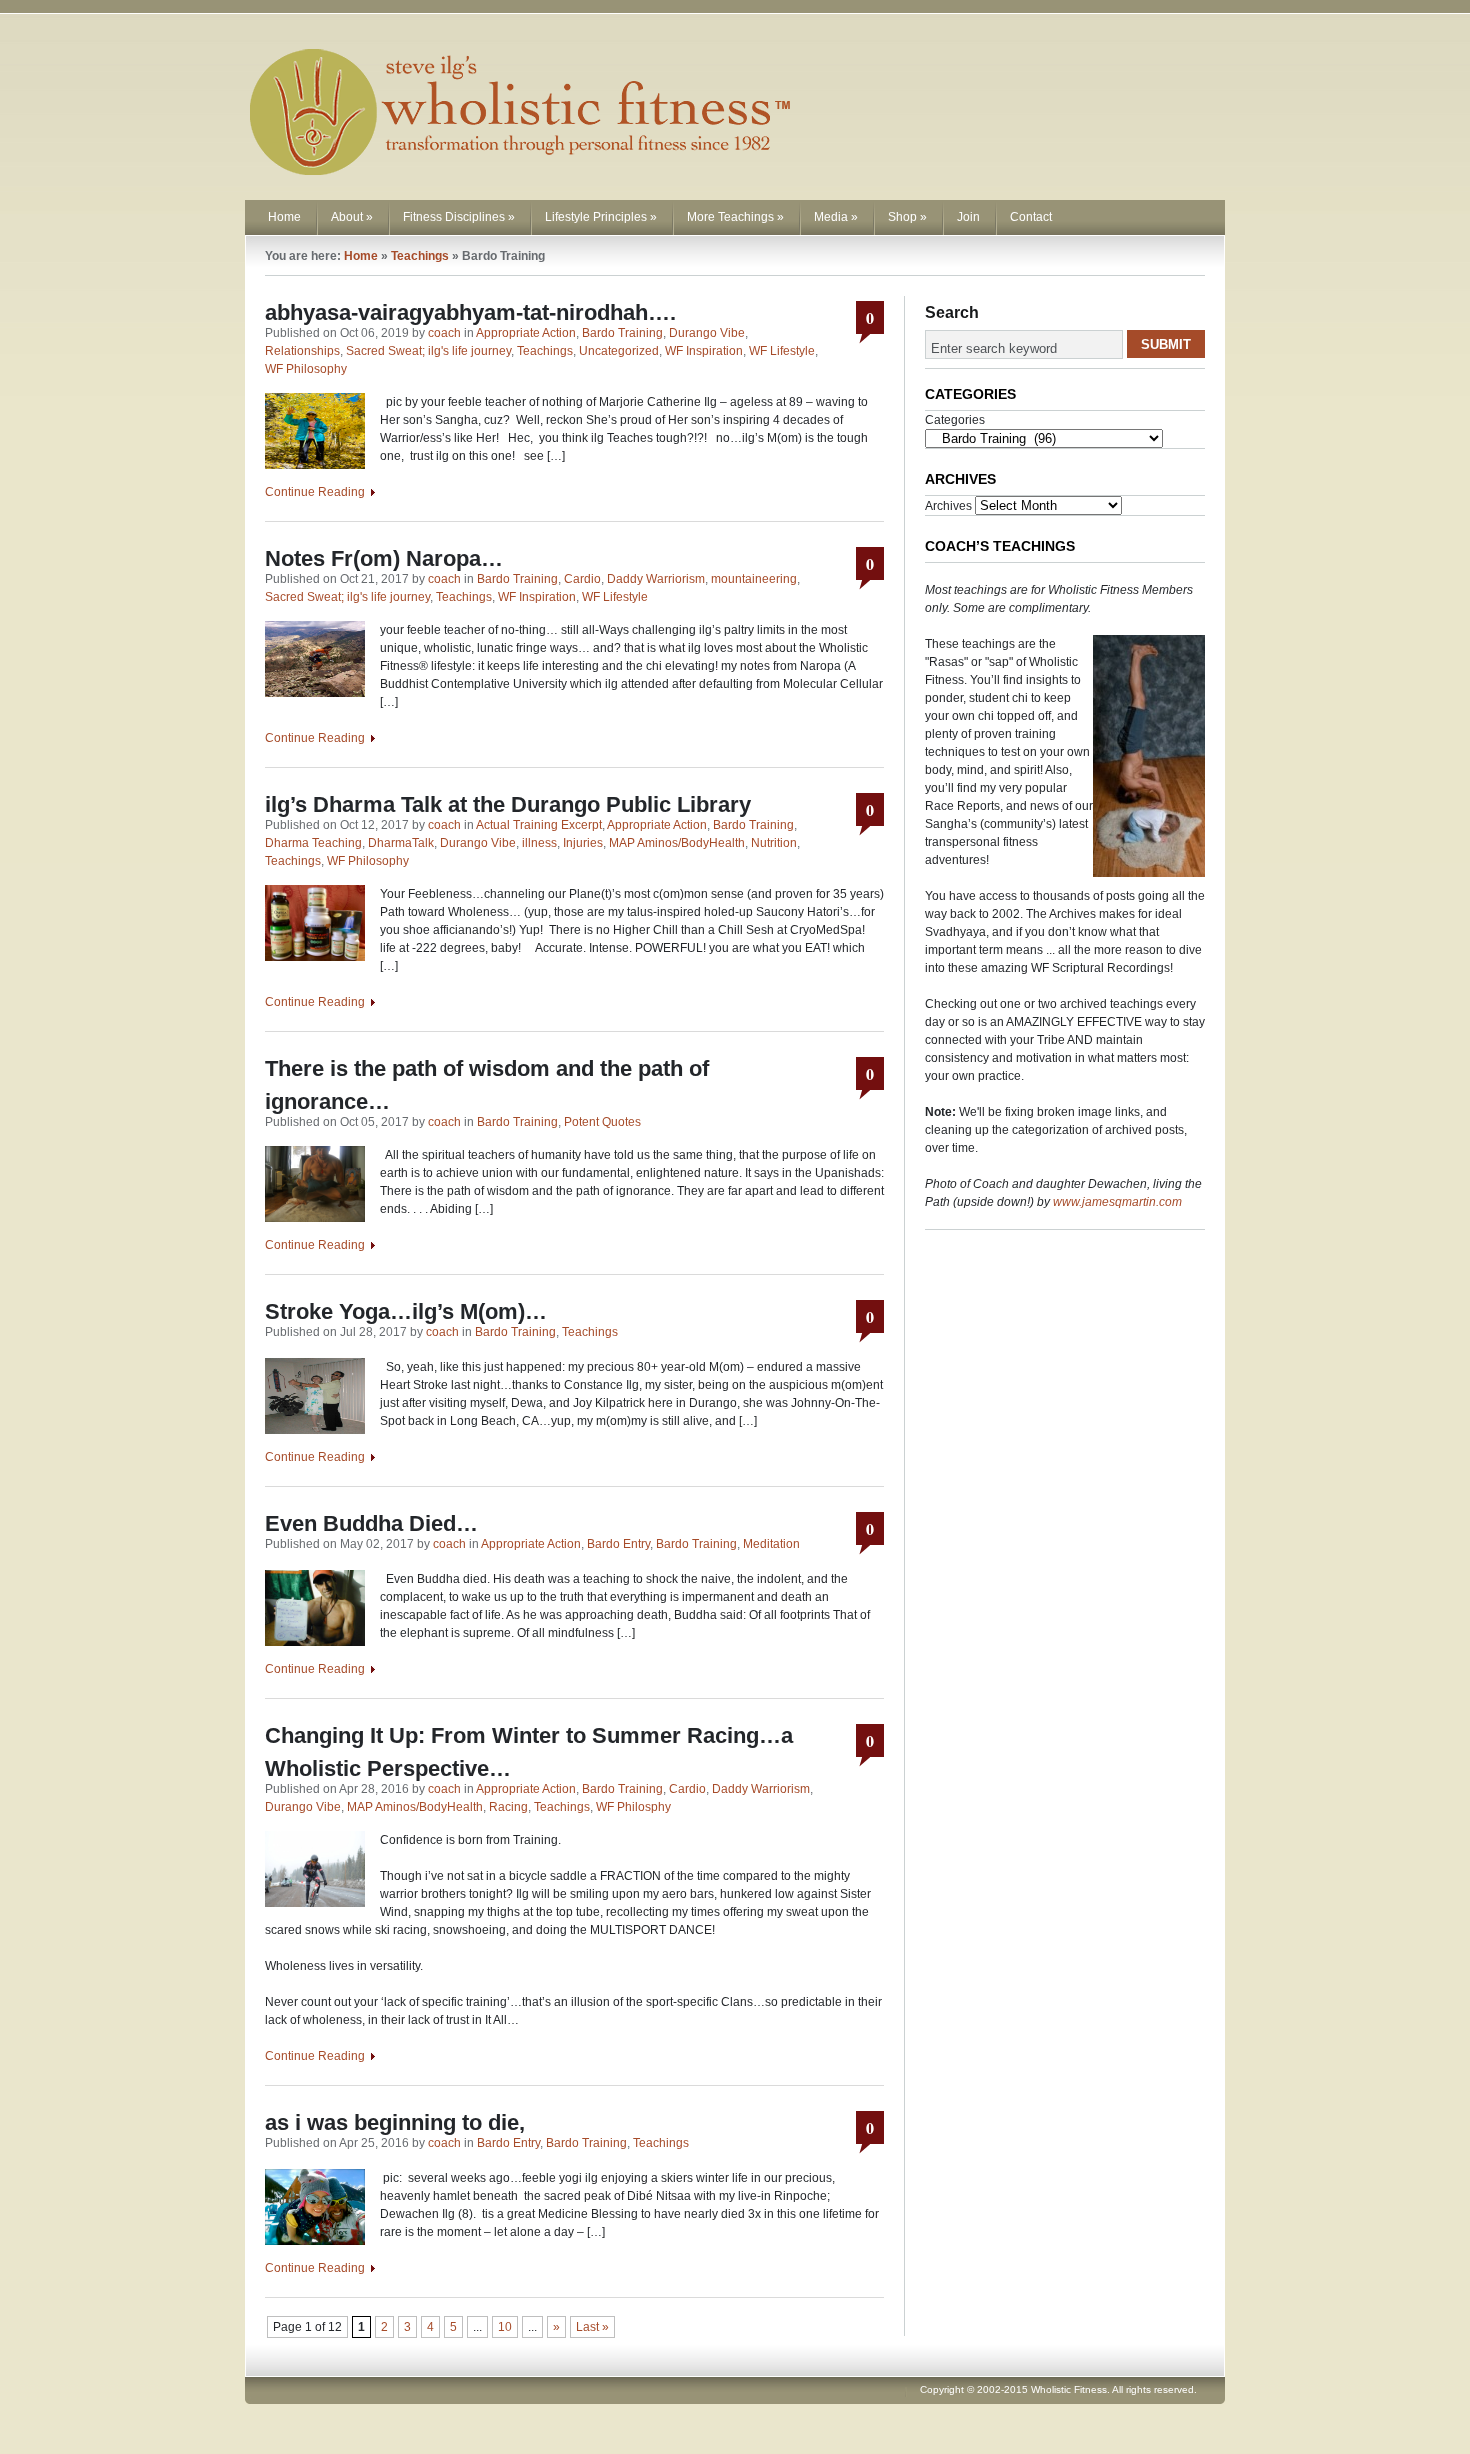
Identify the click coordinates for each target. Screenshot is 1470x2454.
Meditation (771, 1544)
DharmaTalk (401, 843)
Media (836, 217)
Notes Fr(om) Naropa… (384, 558)
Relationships (302, 351)
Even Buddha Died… (371, 1523)
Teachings (420, 256)
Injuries (583, 843)
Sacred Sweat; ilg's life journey (428, 351)
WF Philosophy (306, 369)
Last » (592, 2327)
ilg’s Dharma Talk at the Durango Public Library (508, 804)
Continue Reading (315, 492)
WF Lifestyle (782, 351)
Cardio (582, 579)
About (352, 217)
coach (444, 333)
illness (539, 843)
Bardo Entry (618, 1544)
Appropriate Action (526, 333)
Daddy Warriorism (656, 579)
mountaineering (754, 579)
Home (284, 217)
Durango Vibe (707, 333)
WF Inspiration (704, 351)
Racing (508, 1807)
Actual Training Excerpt (539, 825)
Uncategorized (619, 351)
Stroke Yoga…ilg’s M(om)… (406, 1311)
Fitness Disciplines (459, 217)
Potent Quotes (602, 1122)
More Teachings (735, 217)
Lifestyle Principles (601, 217)
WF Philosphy (633, 1807)
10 (505, 2327)
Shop (907, 217)
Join (968, 217)
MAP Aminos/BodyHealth (677, 843)
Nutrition (774, 843)
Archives (948, 506)
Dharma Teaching (313, 843)
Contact (1031, 217)
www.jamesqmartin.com (1117, 1202)
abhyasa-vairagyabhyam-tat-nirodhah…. (470, 312)
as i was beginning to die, (398, 2122)
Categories (955, 420)
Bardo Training (622, 333)
